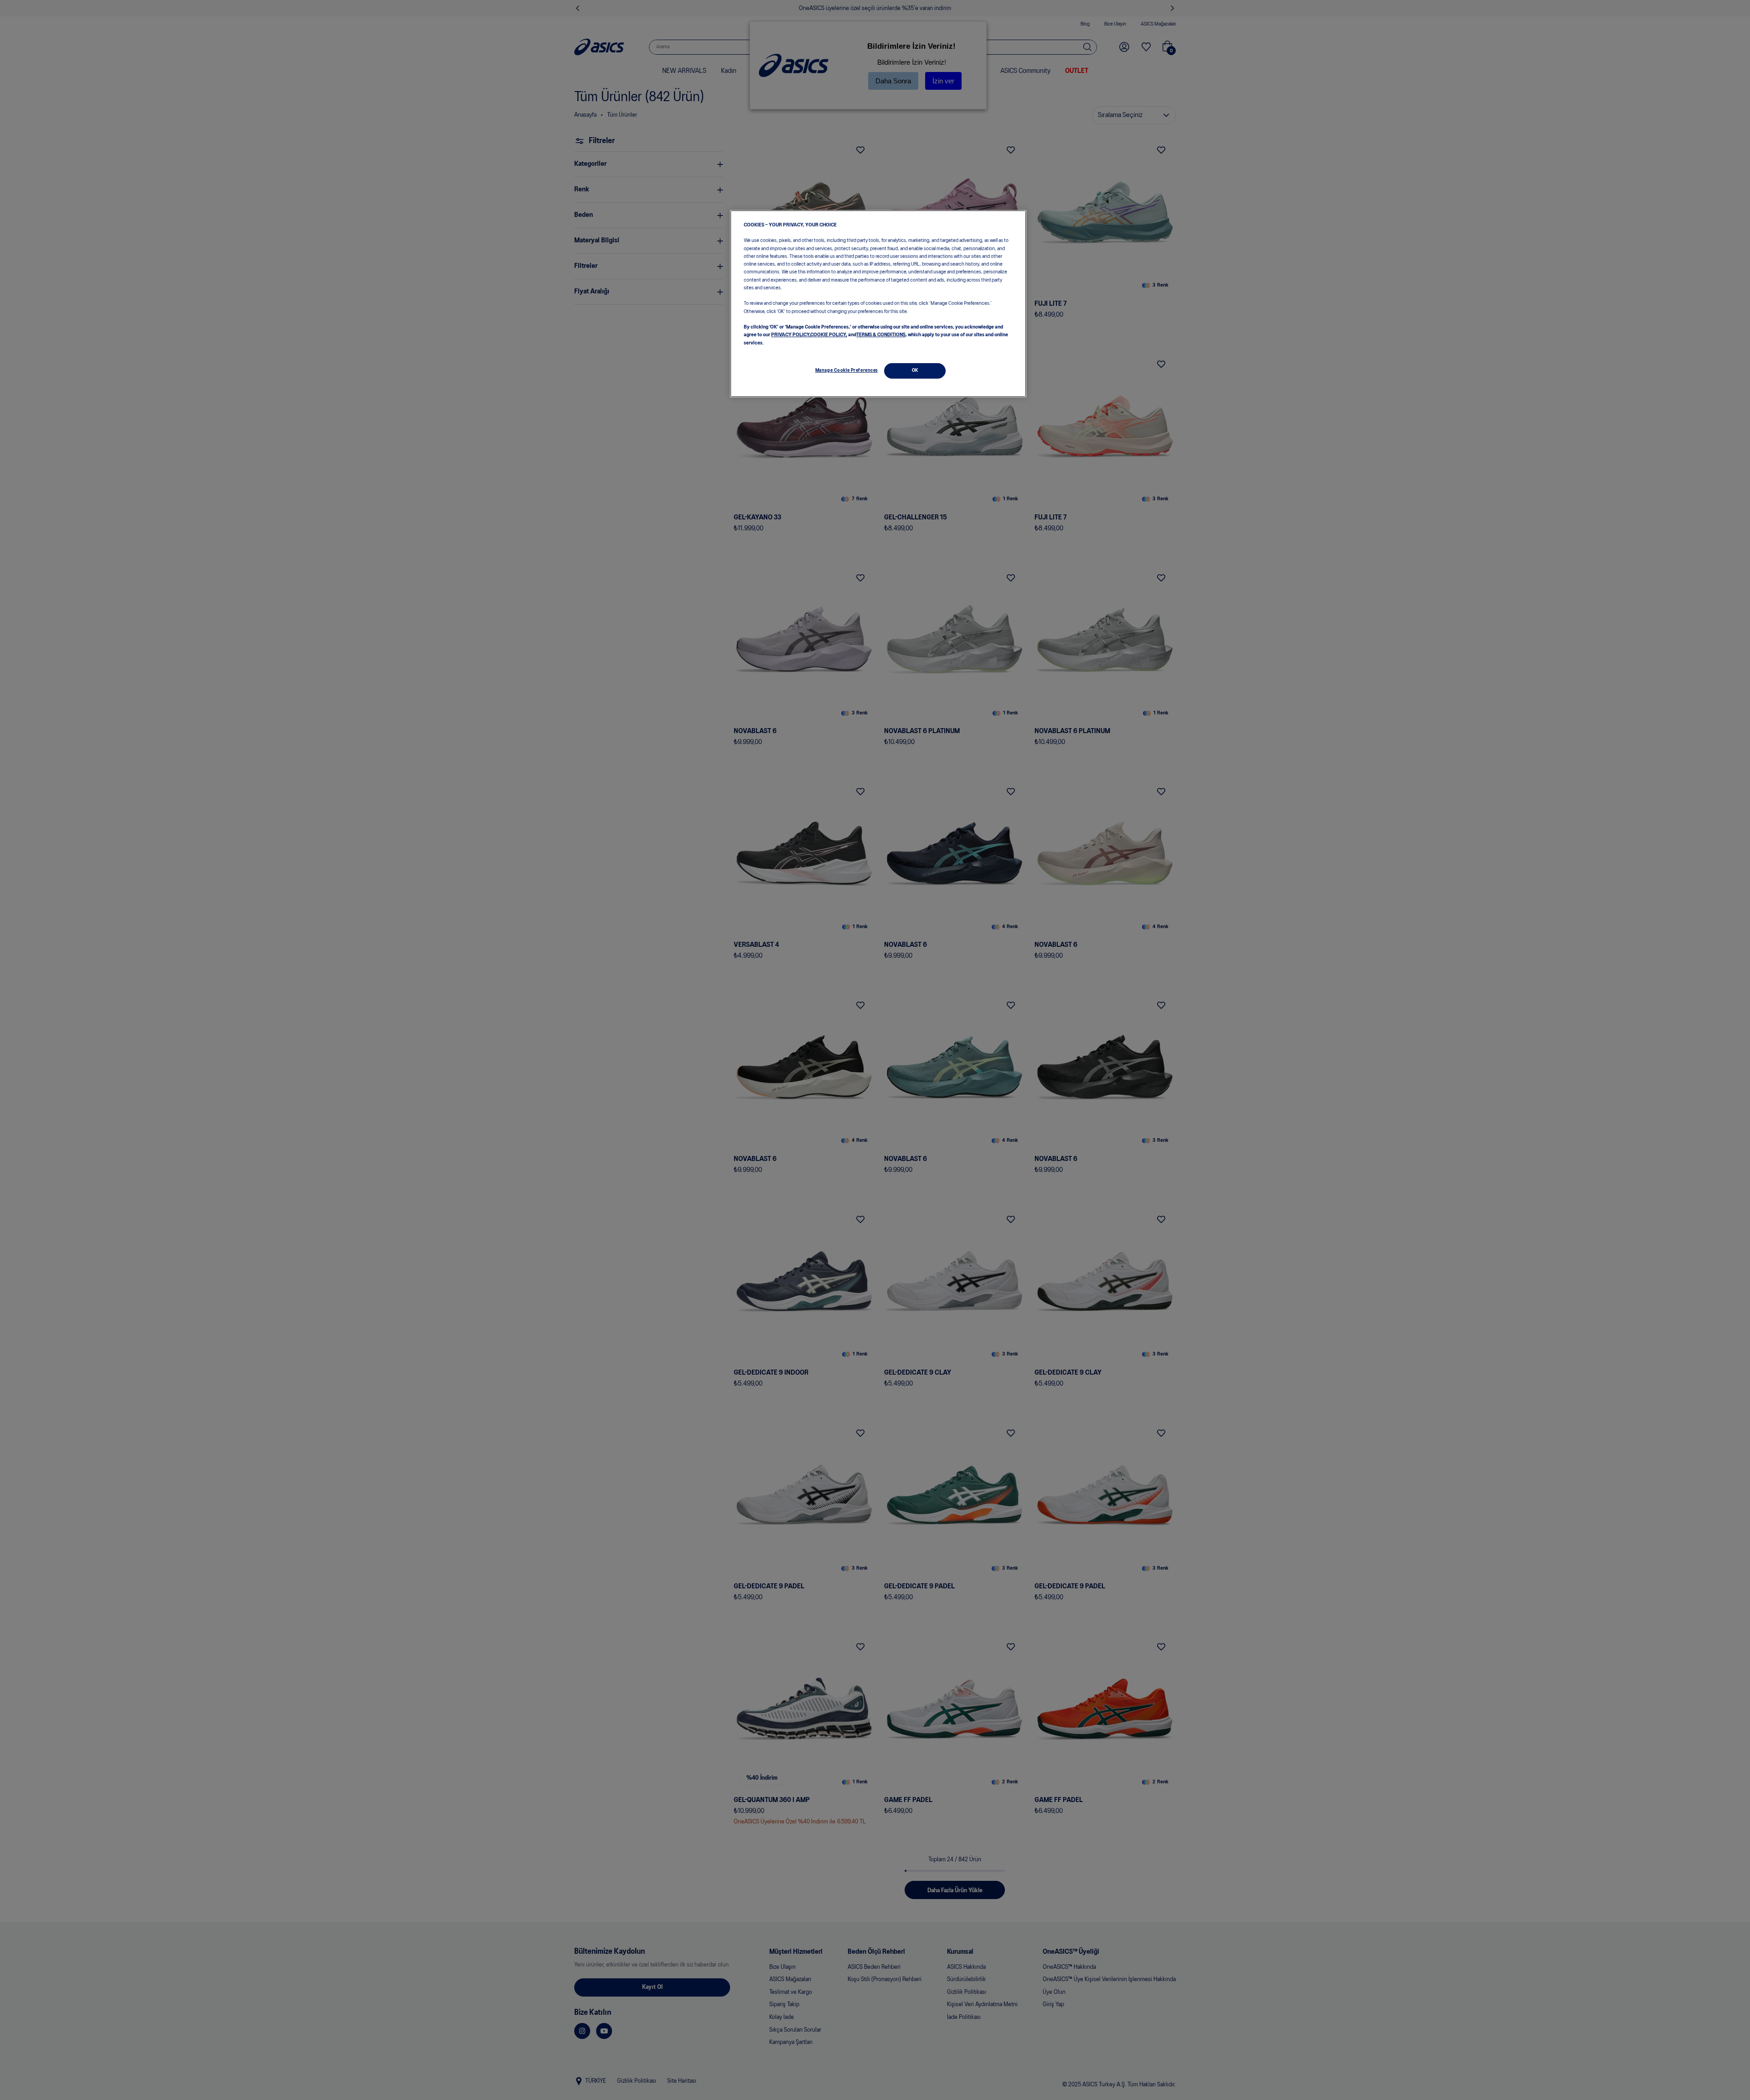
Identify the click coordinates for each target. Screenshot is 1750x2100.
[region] (878, 304)
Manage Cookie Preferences (847, 370)
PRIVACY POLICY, (791, 335)
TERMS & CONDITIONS (881, 335)
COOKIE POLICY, (829, 335)
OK (915, 370)
